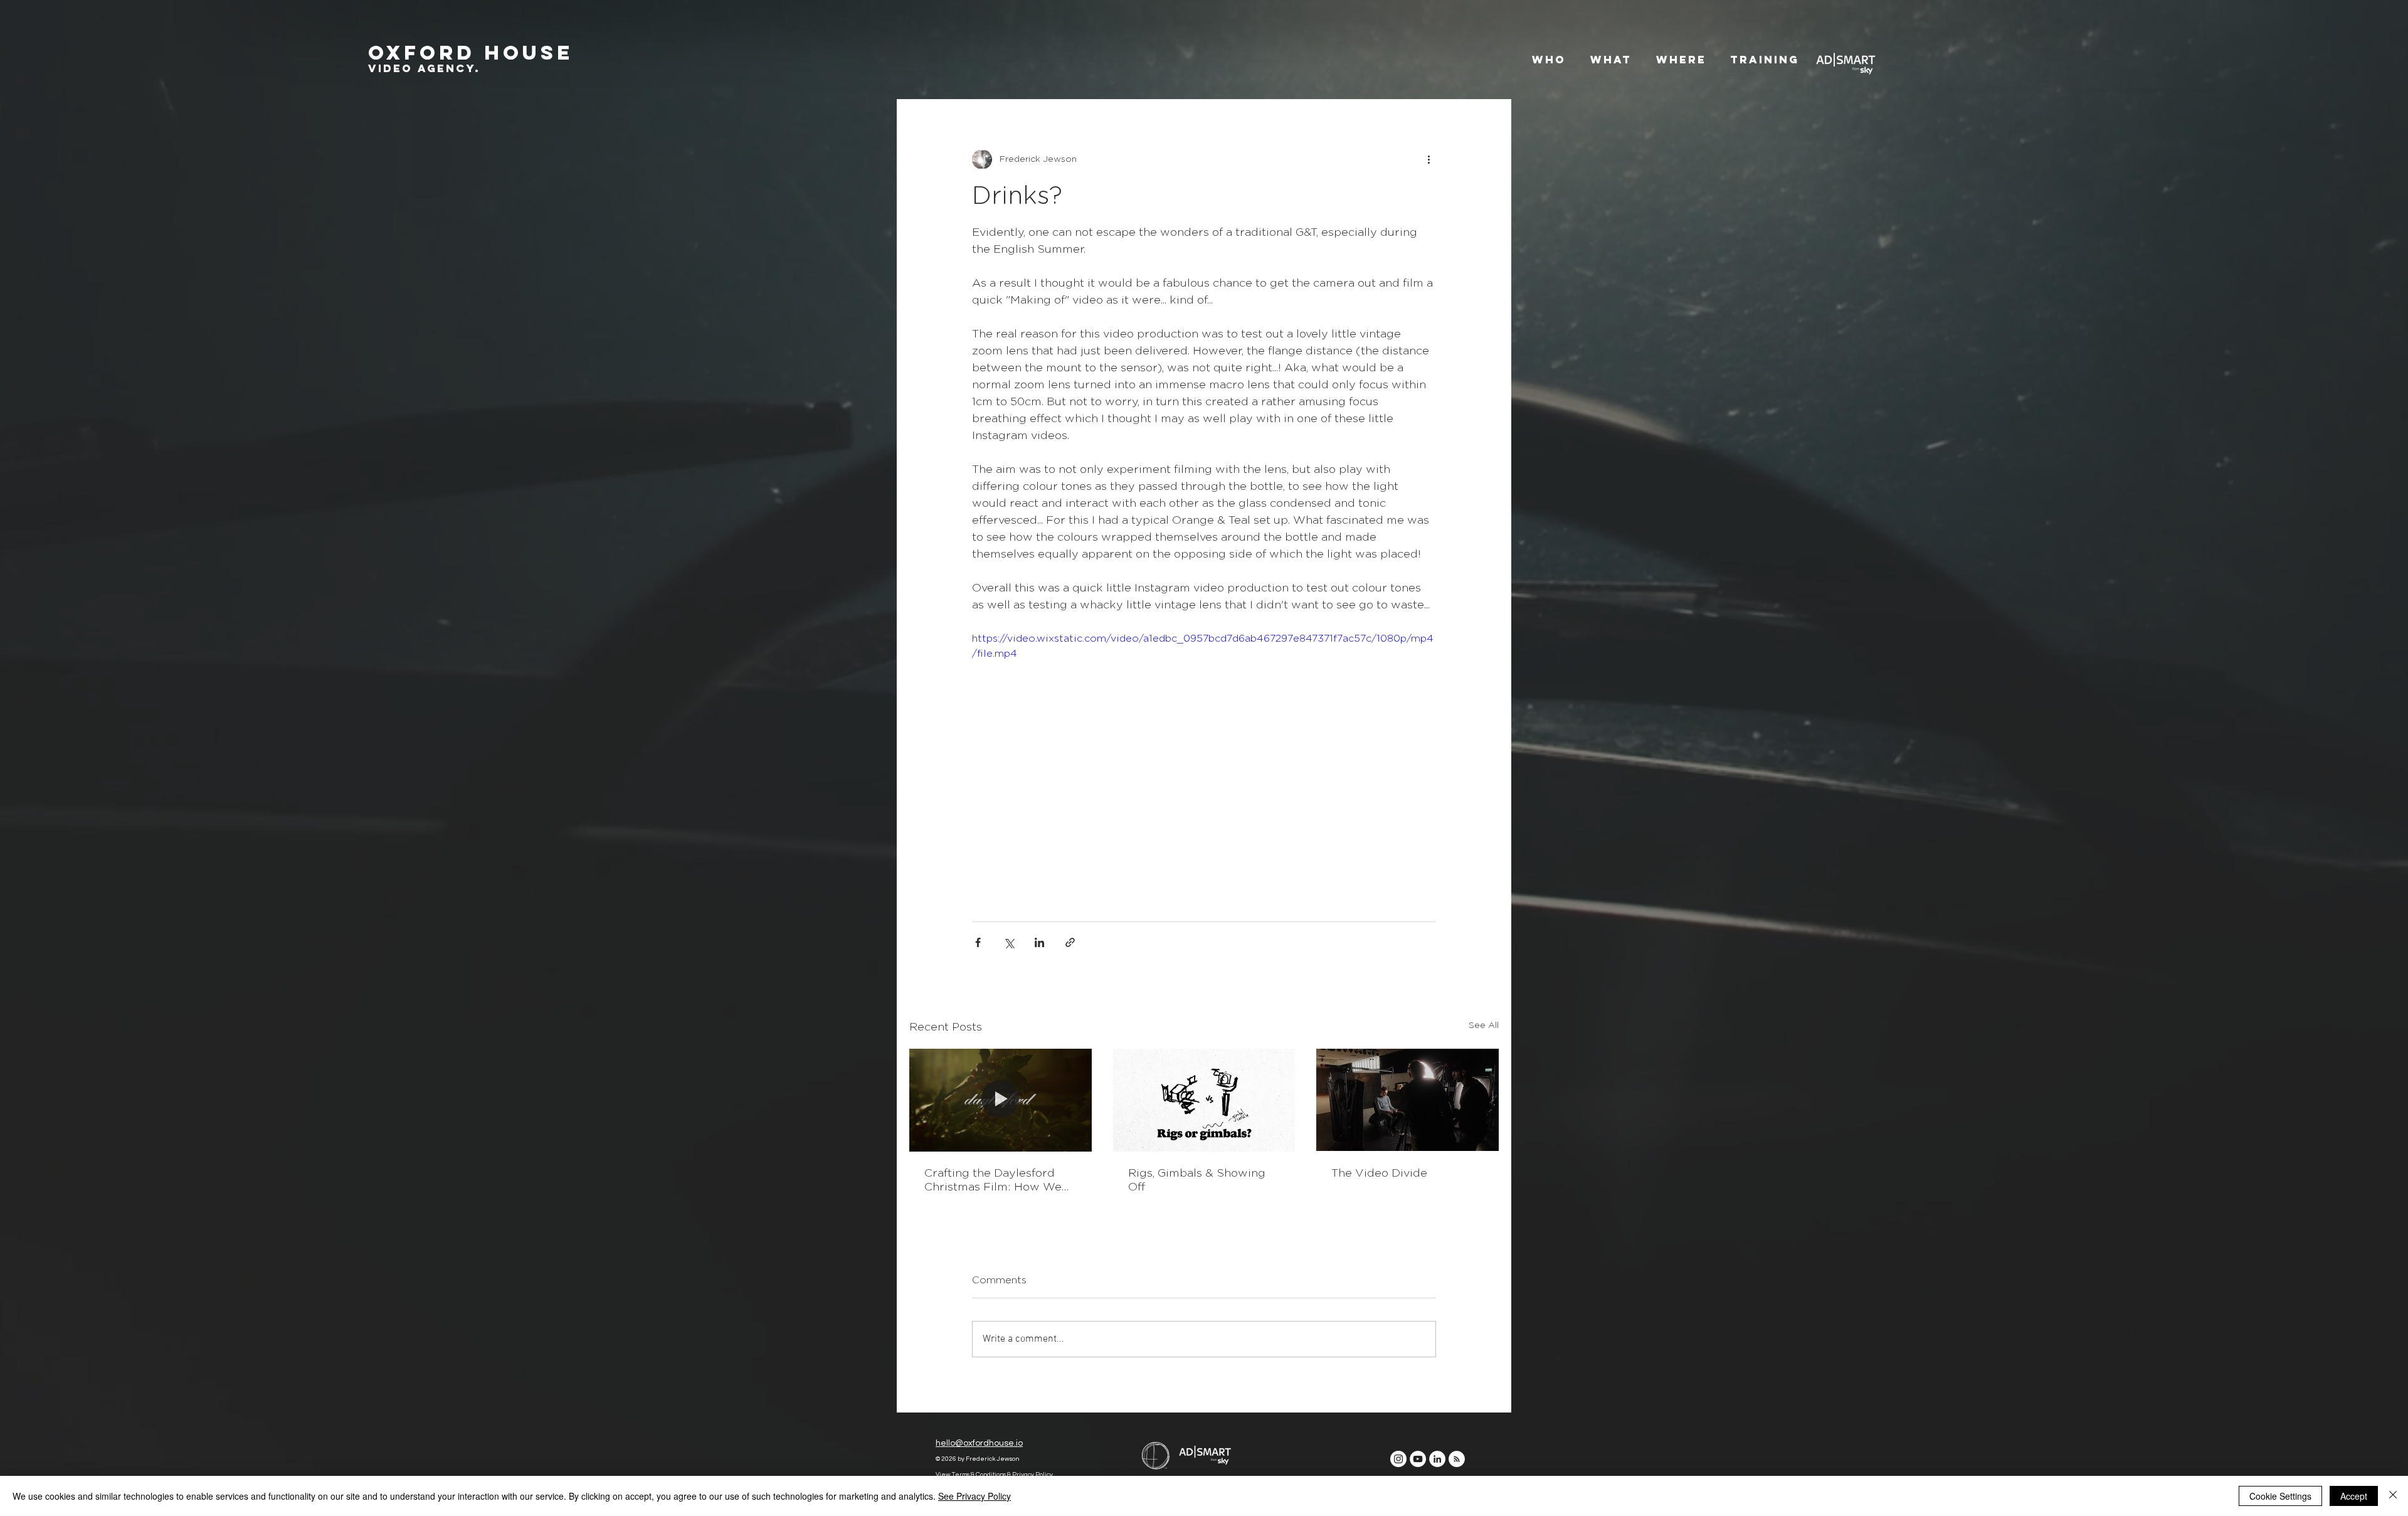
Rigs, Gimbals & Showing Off (1197, 1180)
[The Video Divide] (1407, 1100)
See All (1484, 1026)
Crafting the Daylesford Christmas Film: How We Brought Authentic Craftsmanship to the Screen (993, 1181)
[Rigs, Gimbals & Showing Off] (1204, 1100)
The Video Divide (1379, 1174)
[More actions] (1428, 159)
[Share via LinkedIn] (1039, 942)
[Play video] (1204, 761)
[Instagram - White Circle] (1398, 1470)
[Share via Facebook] (978, 942)
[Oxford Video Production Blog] (1457, 1470)
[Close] (2393, 1496)
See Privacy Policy (974, 1496)
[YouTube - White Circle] (1418, 1470)
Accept (2354, 1496)
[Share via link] (1070, 942)
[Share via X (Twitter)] (1009, 942)
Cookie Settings (2280, 1496)
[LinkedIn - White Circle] (1437, 1470)
